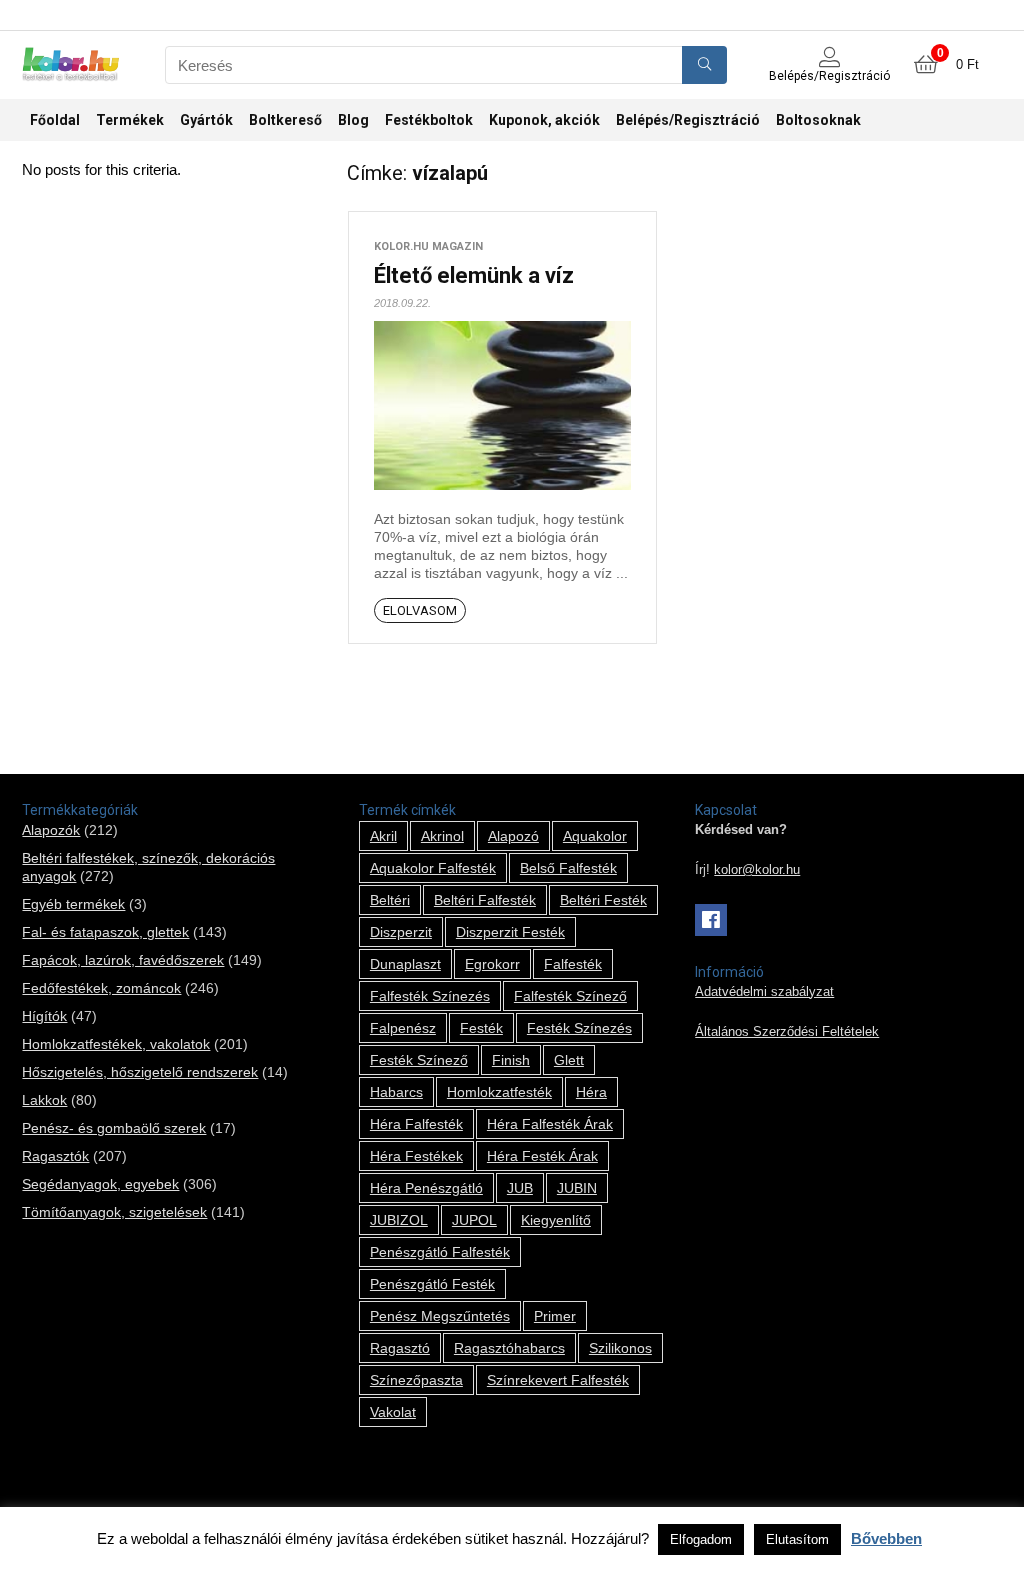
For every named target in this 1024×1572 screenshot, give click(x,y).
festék (481, 1028)
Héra (591, 1092)
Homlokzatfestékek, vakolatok (116, 1044)
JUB (520, 1188)
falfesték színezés (430, 996)
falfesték (573, 964)
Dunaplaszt (405, 964)
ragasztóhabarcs (509, 1348)
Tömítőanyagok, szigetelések (114, 1212)
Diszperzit (401, 932)
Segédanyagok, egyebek (100, 1184)
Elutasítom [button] (797, 1539)
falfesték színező (570, 996)
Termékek (130, 120)
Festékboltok (429, 120)
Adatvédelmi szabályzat (764, 992)
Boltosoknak (818, 120)
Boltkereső (285, 120)
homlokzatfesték (499, 1092)
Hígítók (44, 1016)
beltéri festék (603, 900)
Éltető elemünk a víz (474, 275)
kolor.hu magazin (428, 246)
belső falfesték (568, 868)
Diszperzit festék (510, 932)
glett (569, 1060)
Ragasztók (55, 1156)
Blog (353, 120)
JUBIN (577, 1188)
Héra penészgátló (426, 1188)
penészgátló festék (432, 1284)
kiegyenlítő (556, 1220)
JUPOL (474, 1220)
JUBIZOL (399, 1220)
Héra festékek (416, 1156)
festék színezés (579, 1028)
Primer (555, 1316)
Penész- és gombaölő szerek (114, 1128)
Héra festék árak (542, 1156)
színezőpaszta (416, 1380)
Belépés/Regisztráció (688, 120)
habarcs (396, 1092)
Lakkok (44, 1100)
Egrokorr (492, 964)
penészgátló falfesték (440, 1252)
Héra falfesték (416, 1124)
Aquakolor (595, 836)
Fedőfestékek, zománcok (101, 988)
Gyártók (206, 120)
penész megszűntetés (440, 1316)
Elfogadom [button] (701, 1539)
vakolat (393, 1412)
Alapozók (51, 830)
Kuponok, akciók (544, 120)
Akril (383, 836)
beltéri (390, 900)
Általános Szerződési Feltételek (787, 1032)
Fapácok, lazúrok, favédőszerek (123, 960)
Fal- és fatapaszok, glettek (105, 932)
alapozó (513, 836)
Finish (511, 1060)
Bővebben (886, 1538)
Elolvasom (420, 610)
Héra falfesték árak (550, 1124)
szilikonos (620, 1348)
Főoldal (55, 120)
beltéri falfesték (485, 900)
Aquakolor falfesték (433, 868)
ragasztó (400, 1348)
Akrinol (442, 836)
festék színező (419, 1060)
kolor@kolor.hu (757, 870)
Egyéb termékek (73, 904)
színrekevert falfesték (558, 1380)
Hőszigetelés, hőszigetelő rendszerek (140, 1072)
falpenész (403, 1028)
